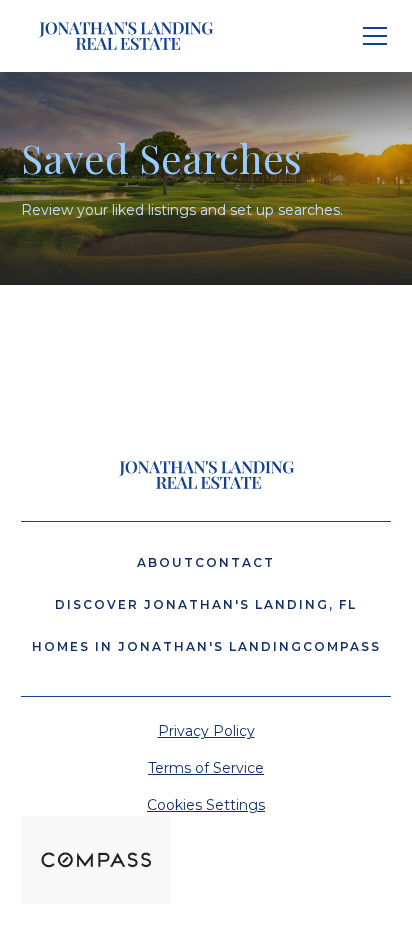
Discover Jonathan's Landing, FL (206, 604)
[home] (121, 36)
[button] (371, 36)
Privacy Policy (206, 731)
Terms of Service (206, 768)
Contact (235, 562)
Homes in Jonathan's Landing (167, 646)
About (166, 562)
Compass (342, 646)
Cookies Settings (206, 805)
